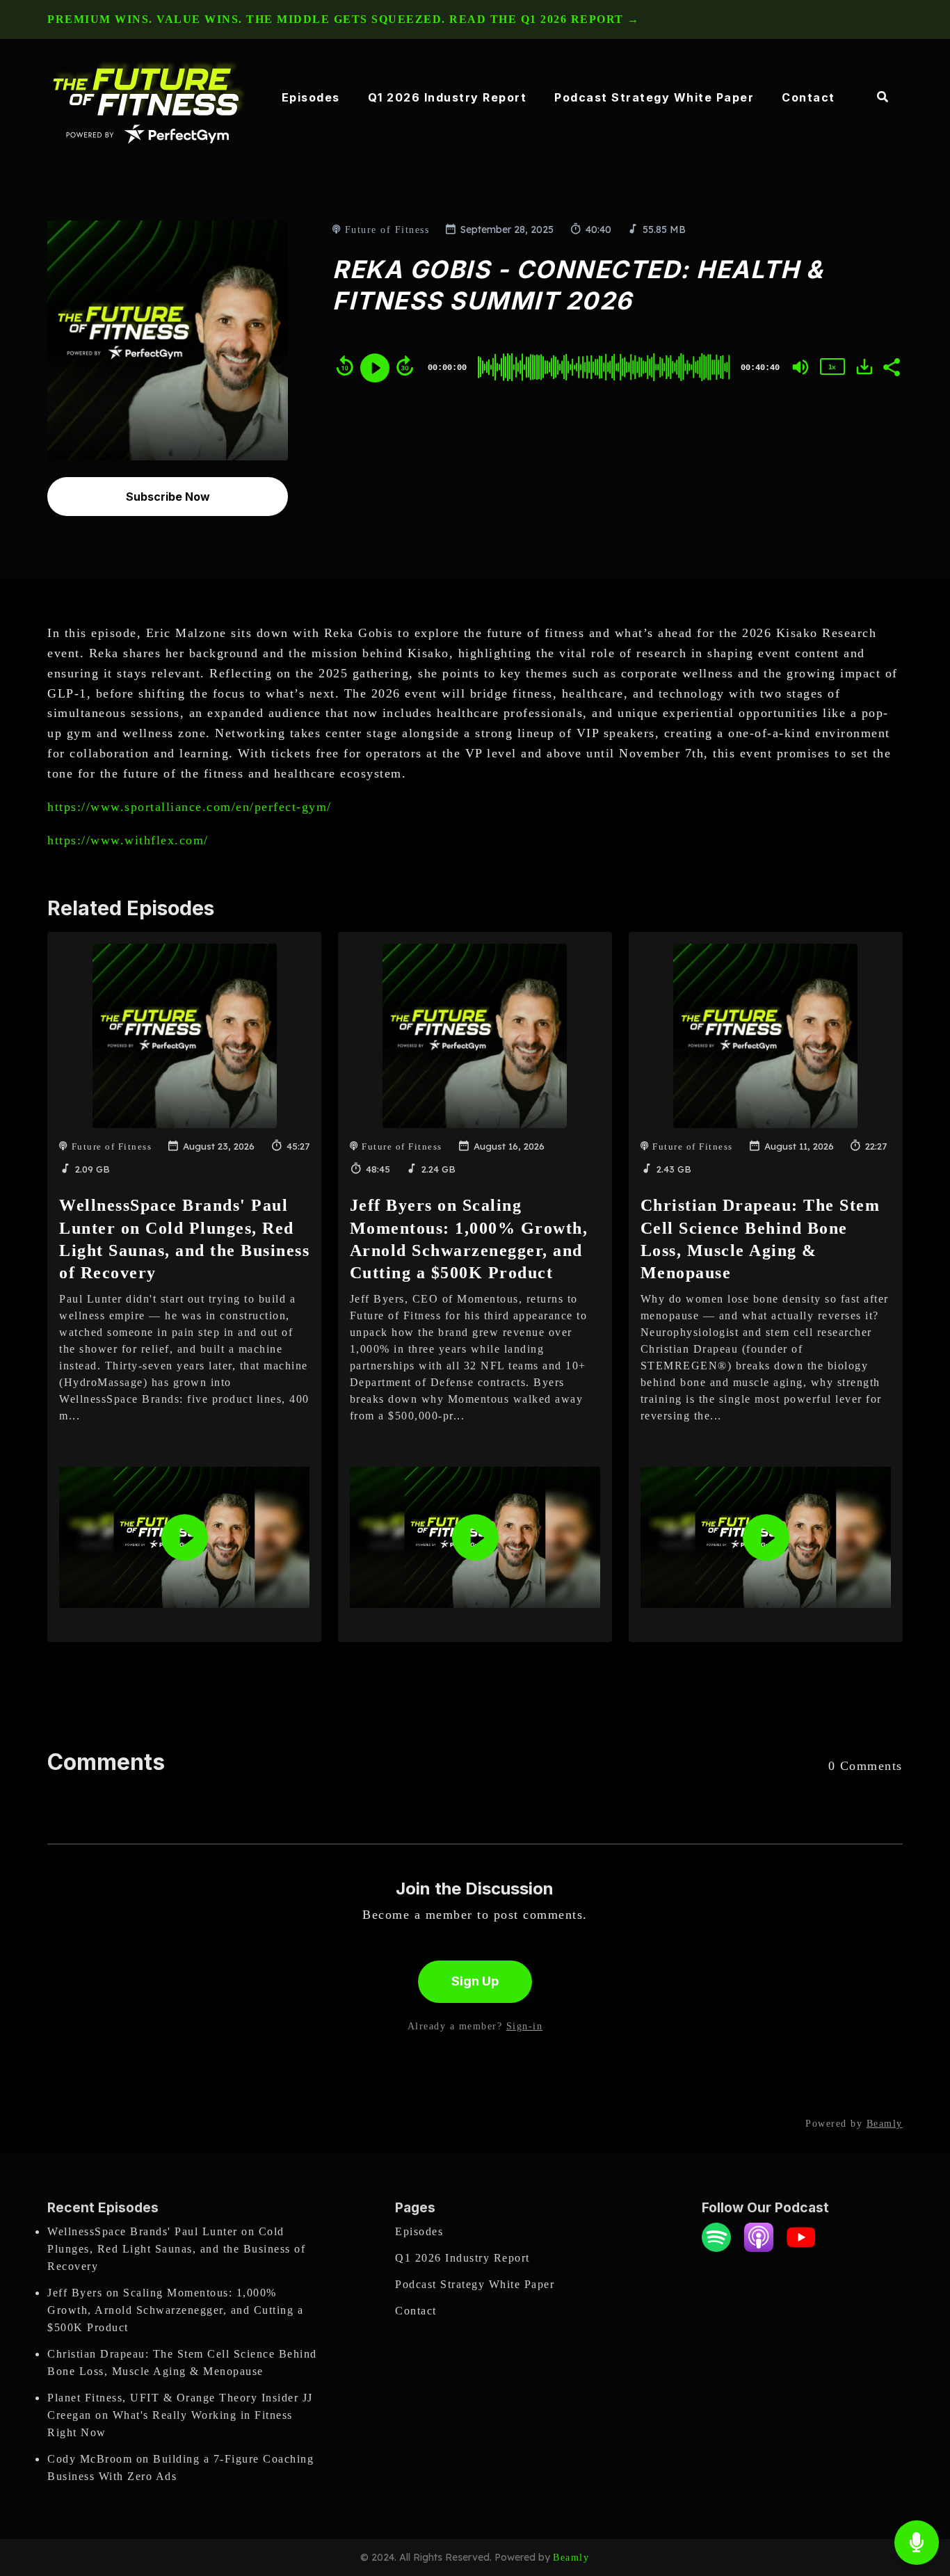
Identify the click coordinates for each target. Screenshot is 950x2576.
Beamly (571, 2558)
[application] (184, 1537)
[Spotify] (716, 2248)
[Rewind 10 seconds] (345, 366)
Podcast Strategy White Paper (654, 97)
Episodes (311, 97)
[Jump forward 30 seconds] (405, 366)
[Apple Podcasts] (759, 2248)
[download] (864, 367)
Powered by (854, 2124)
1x (832, 367)
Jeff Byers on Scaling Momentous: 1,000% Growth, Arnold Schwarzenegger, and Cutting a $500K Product (175, 2310)
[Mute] (800, 367)
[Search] (876, 98)
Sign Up (475, 1981)
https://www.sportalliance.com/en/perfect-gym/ (190, 807)
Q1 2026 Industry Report (448, 97)
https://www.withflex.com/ (128, 840)
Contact (808, 97)
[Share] (891, 366)
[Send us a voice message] (917, 2543)
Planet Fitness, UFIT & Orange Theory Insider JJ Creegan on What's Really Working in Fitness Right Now (180, 2415)
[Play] (375, 368)
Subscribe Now (168, 497)
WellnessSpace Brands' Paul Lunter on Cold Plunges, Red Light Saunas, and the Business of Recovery (176, 2249)
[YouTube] (801, 2248)
